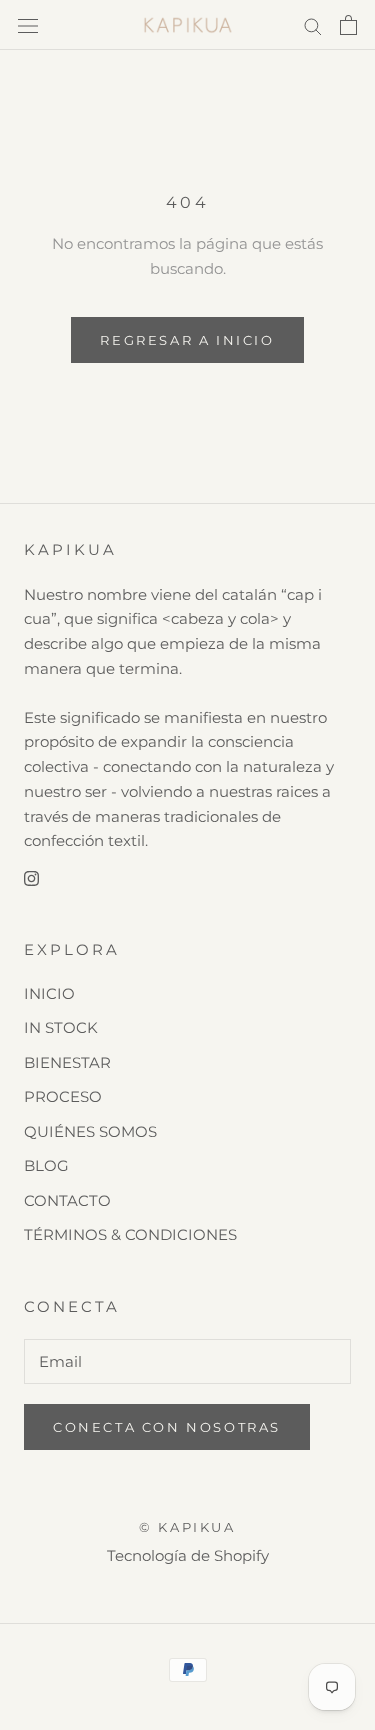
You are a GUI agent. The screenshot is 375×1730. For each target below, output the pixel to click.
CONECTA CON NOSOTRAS (167, 1427)
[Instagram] (31, 877)
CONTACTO (67, 1200)
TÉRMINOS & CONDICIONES (130, 1234)
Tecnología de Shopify (188, 1555)
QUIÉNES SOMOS (90, 1131)
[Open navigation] (28, 25)
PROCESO (63, 1096)
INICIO (49, 993)
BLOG (46, 1165)
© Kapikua (187, 1527)
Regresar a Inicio (187, 340)
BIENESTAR (67, 1062)
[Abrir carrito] (348, 25)
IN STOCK (61, 1027)
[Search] (313, 25)
